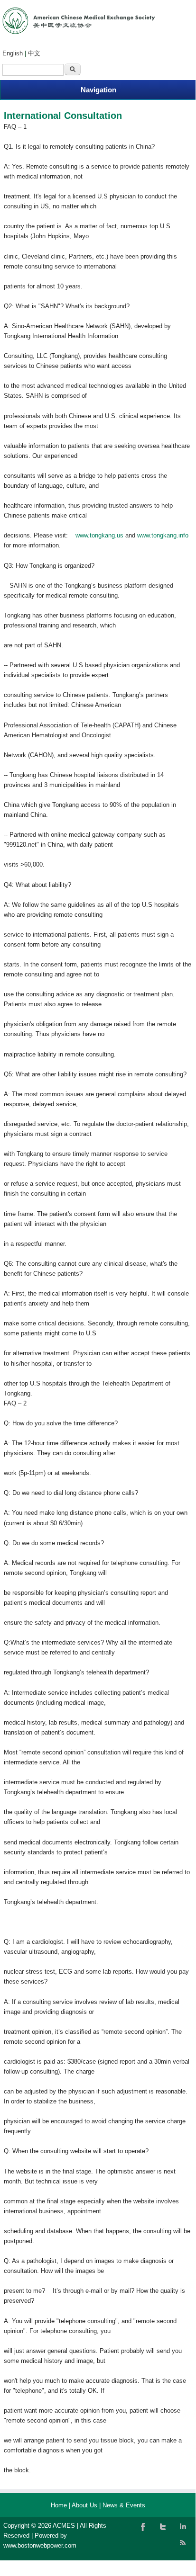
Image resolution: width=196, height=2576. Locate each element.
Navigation (98, 90)
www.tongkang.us (99, 535)
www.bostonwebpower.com (40, 2545)
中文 (34, 53)
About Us (84, 2505)
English (13, 53)
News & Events (124, 2505)
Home (59, 2505)
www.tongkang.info (163, 535)
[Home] (79, 32)
